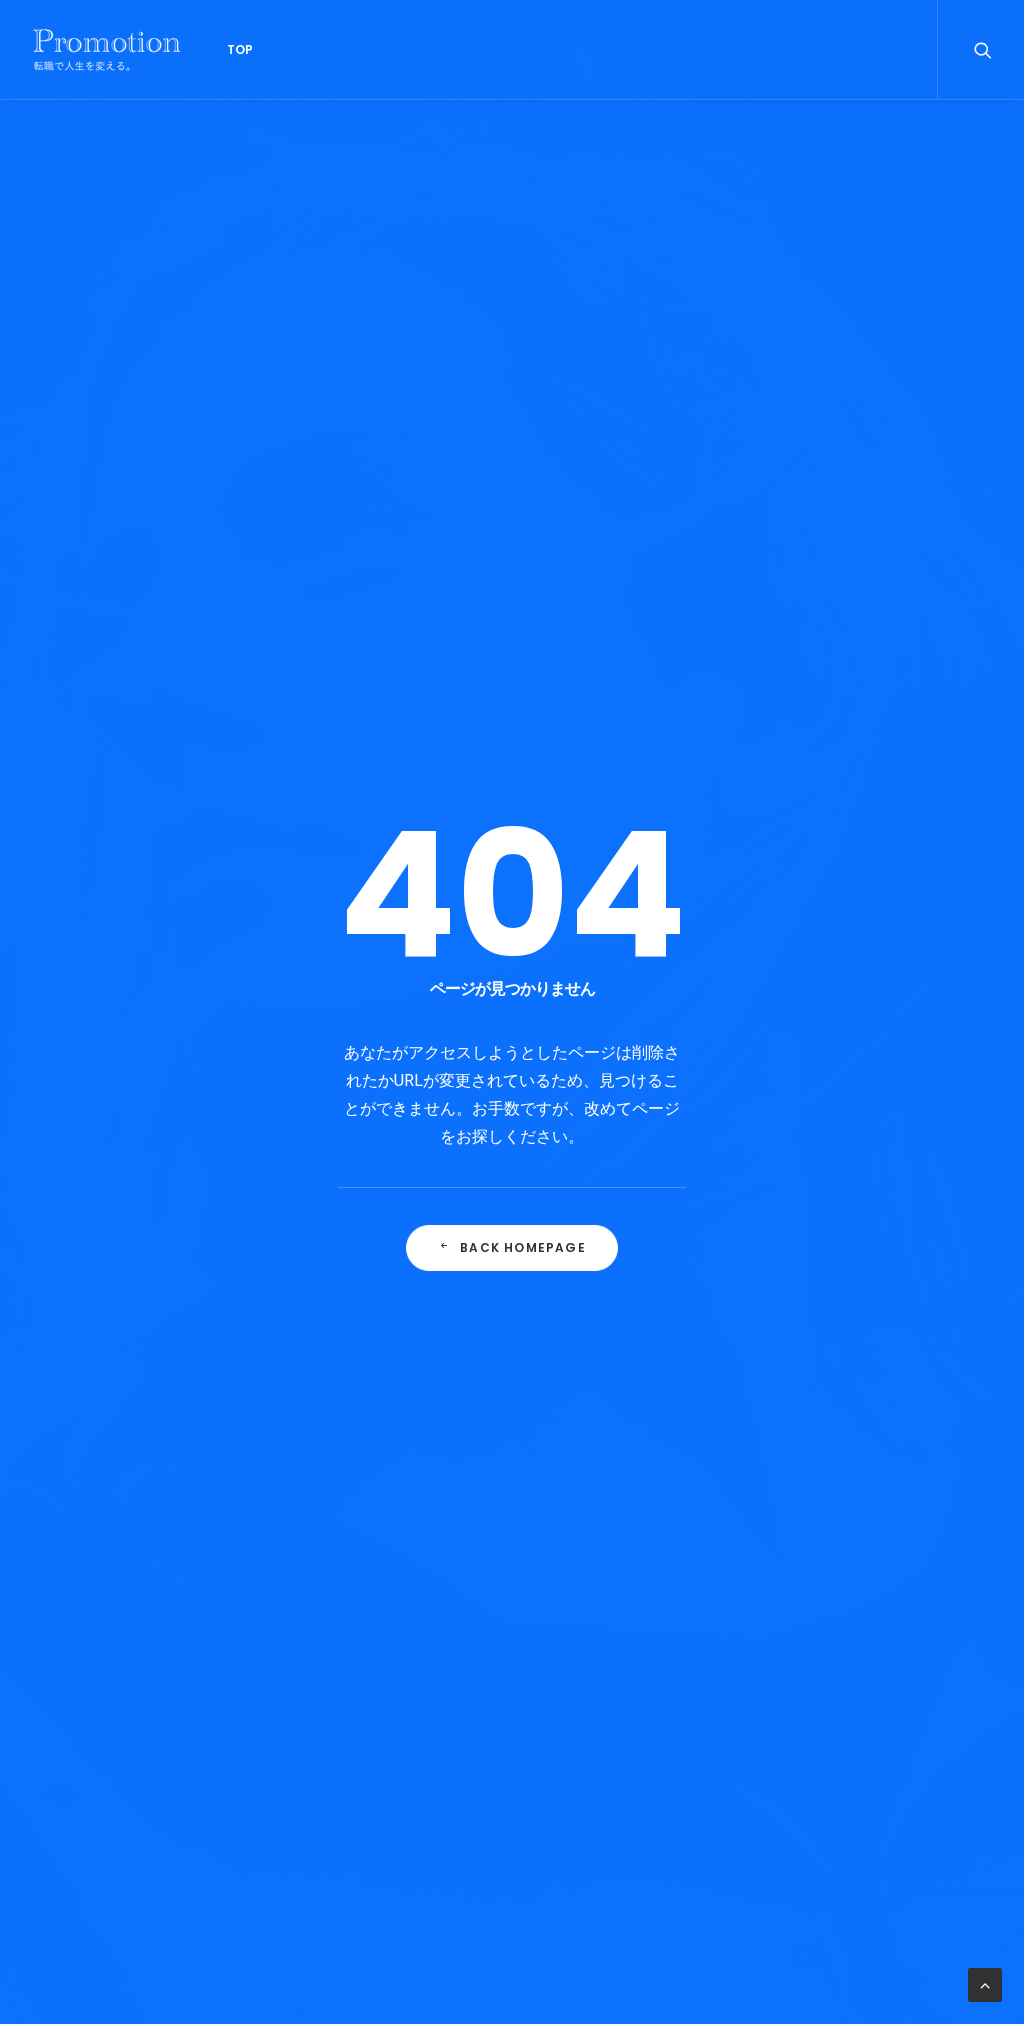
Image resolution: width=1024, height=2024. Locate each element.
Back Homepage (523, 1247)
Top (240, 49)
